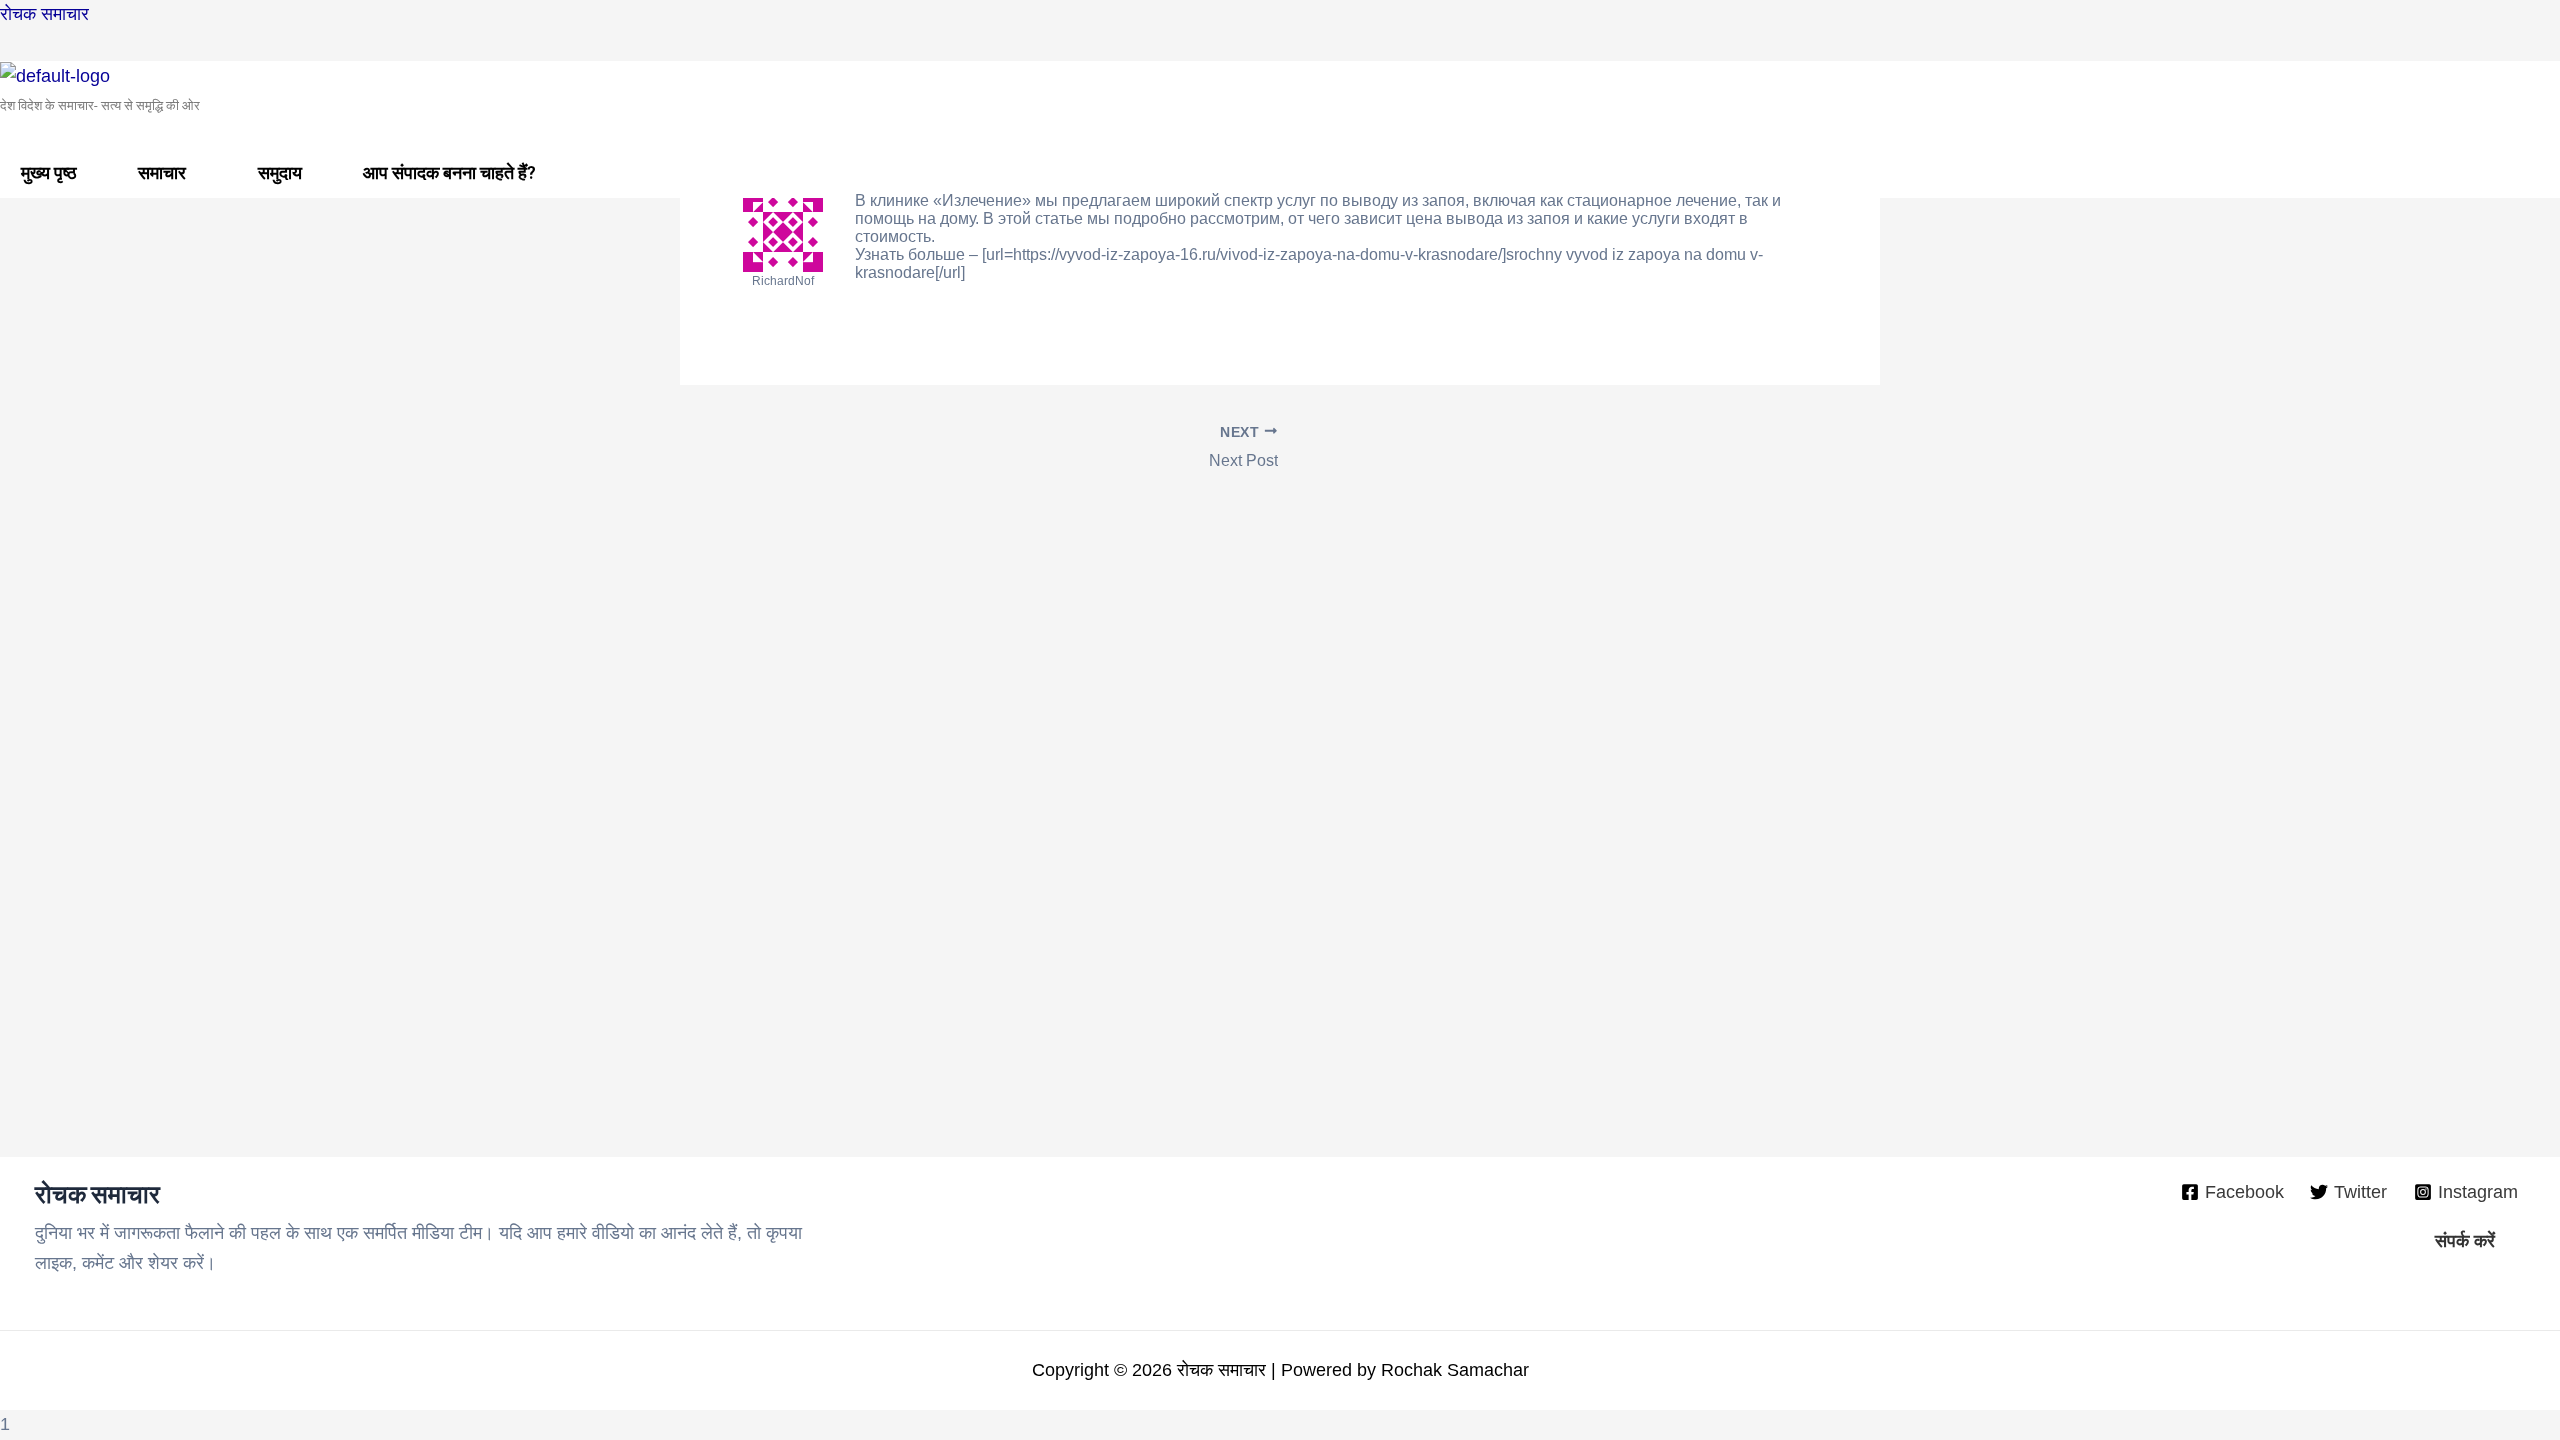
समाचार (162, 172)
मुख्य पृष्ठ (49, 172)
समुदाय (280, 172)
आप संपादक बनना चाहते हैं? (449, 172)
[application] (194, 172)
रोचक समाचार (44, 14)
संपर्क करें (2465, 1241)
